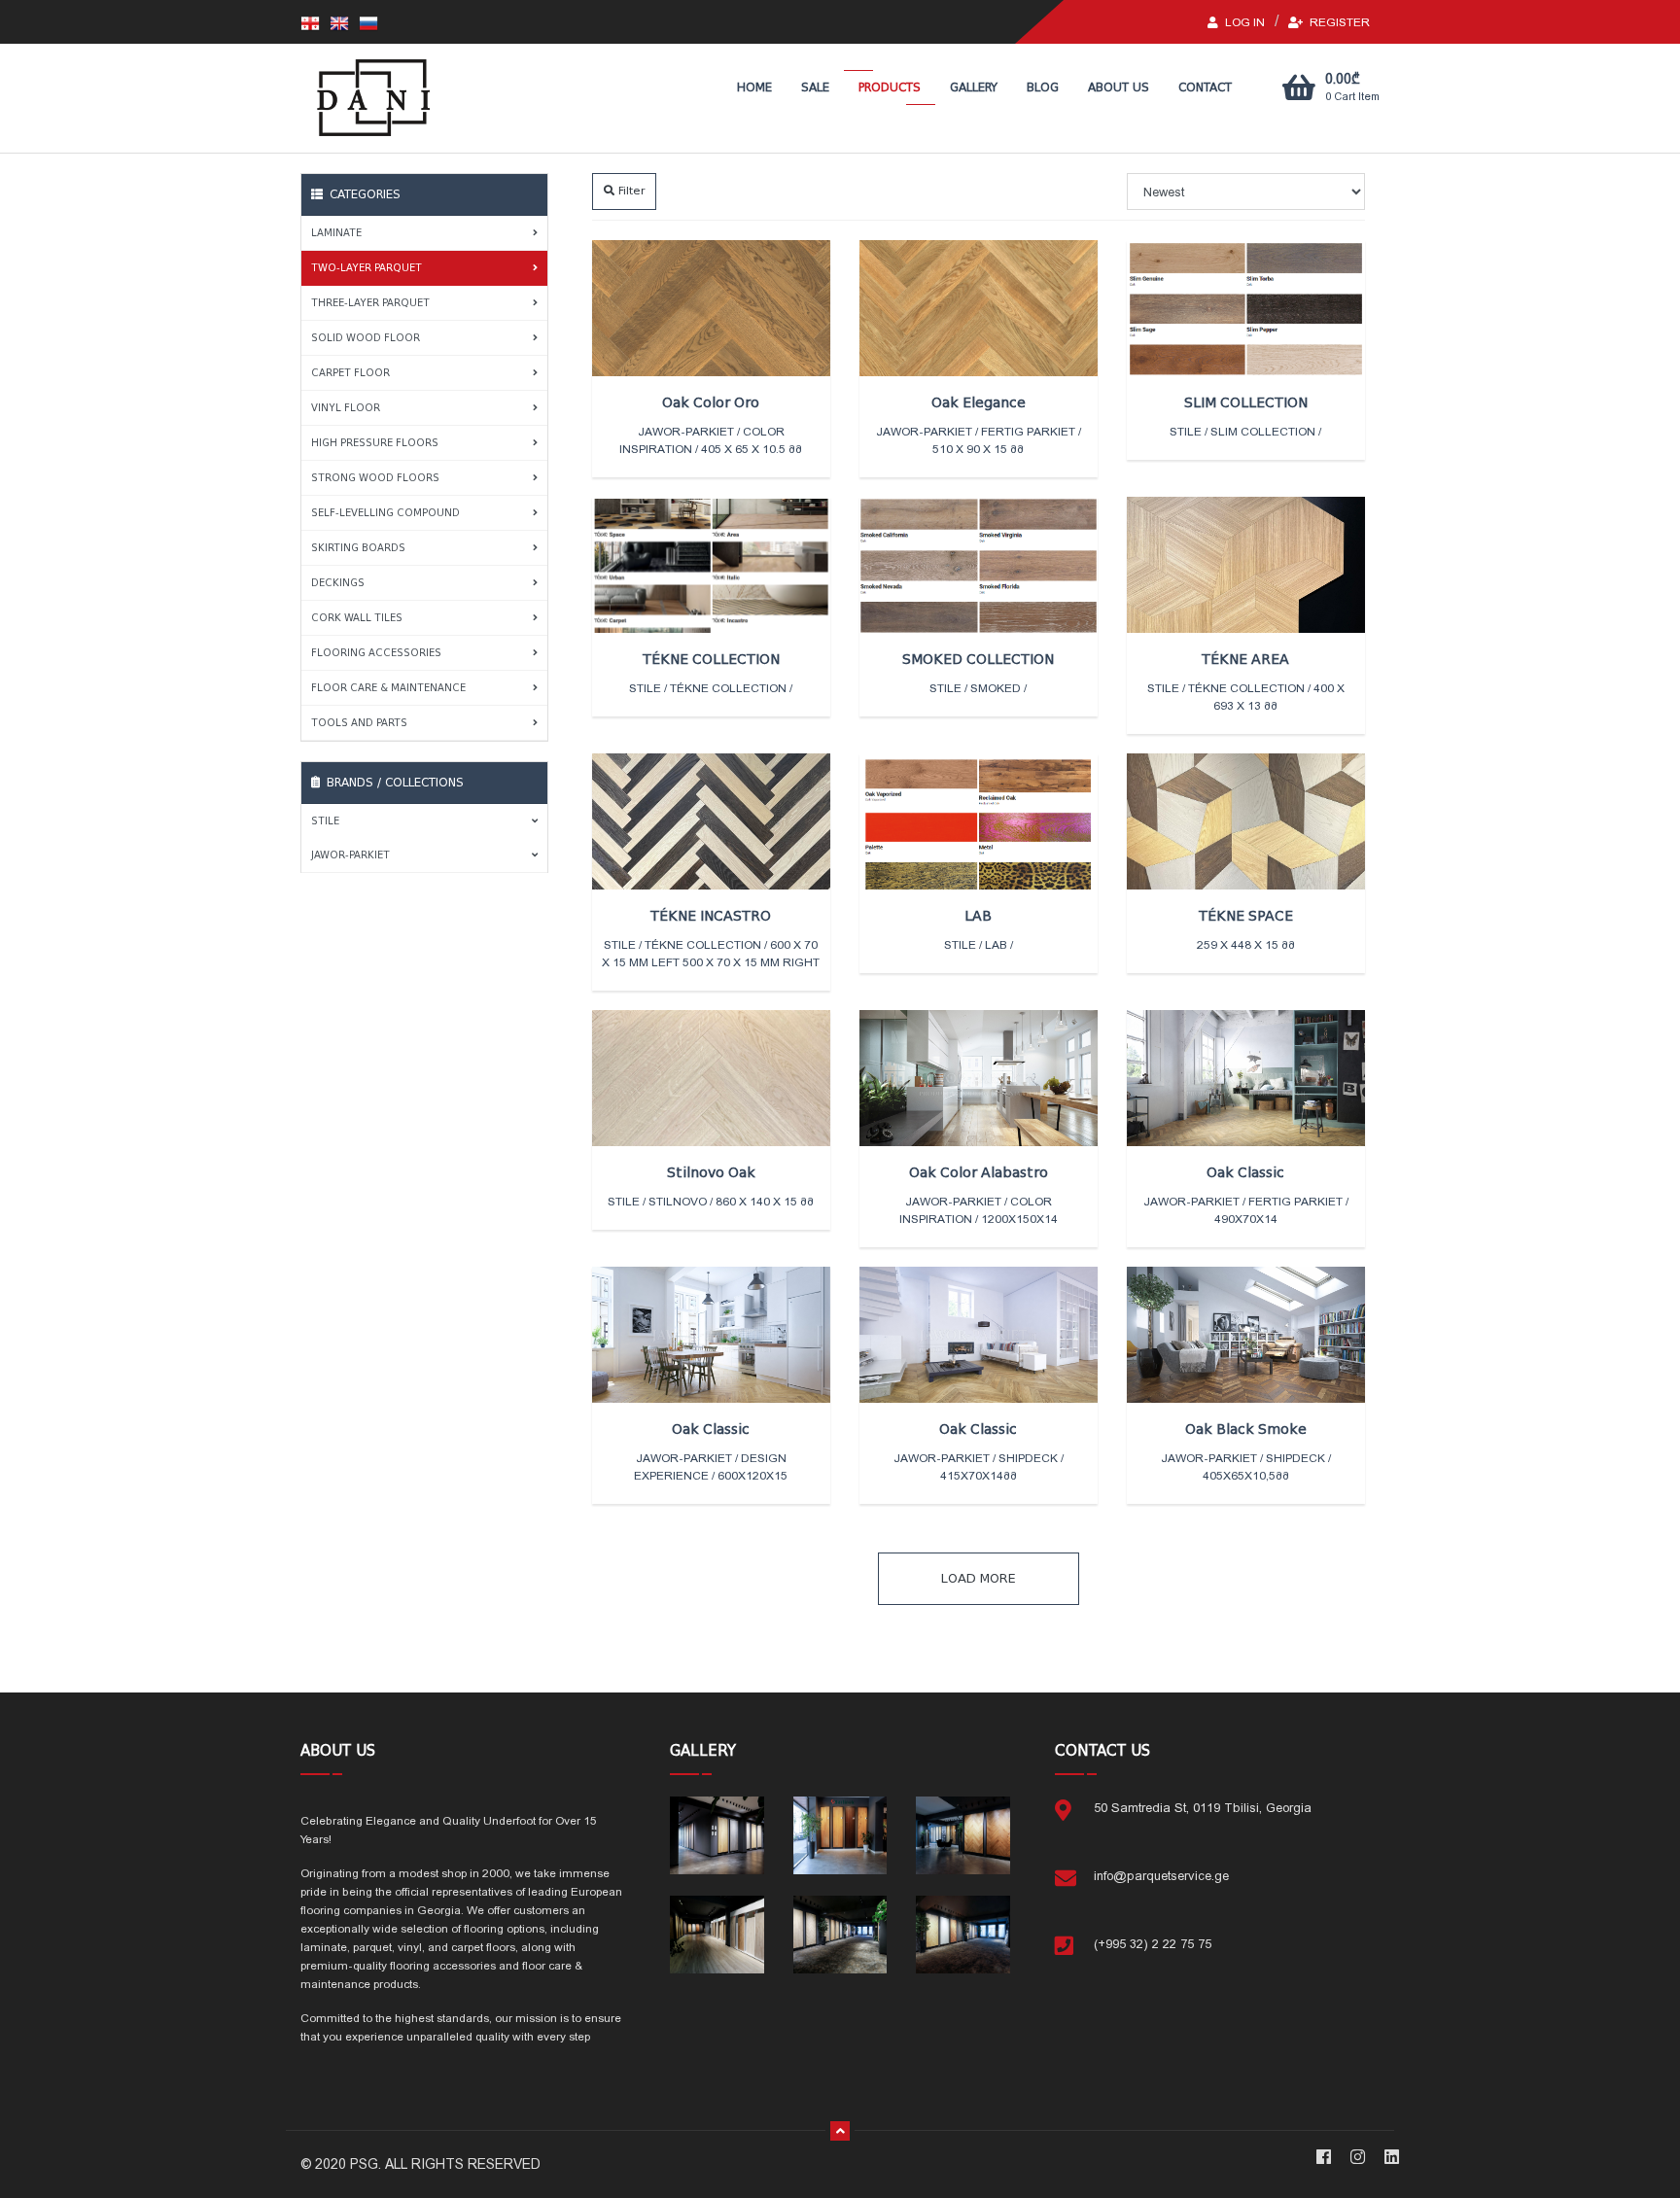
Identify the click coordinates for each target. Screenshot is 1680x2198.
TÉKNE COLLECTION (711, 659)
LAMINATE (336, 233)
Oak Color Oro (711, 402)
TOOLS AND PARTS (359, 723)
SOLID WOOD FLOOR (366, 338)
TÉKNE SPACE (1246, 916)
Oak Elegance (979, 402)
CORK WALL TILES (357, 618)
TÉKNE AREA (1245, 659)
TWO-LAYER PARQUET (367, 268)
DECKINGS (338, 583)
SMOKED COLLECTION (978, 659)
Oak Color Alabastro (979, 1172)
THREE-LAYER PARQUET (370, 303)
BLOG (1043, 87)
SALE (815, 87)
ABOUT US (1119, 87)
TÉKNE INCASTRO (711, 916)
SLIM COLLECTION (1246, 402)
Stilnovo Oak (711, 1172)
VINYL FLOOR (346, 408)
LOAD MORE (979, 1578)
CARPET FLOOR (350, 373)
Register (1338, 22)
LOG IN (1243, 22)
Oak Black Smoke (1246, 1429)
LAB (978, 916)
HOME (754, 87)
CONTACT (1205, 87)
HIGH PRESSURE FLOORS (375, 443)
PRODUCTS (890, 87)
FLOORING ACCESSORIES (376, 653)
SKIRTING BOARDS (358, 548)
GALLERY (974, 87)
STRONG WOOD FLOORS (375, 478)
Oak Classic (1245, 1172)
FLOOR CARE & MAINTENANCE (388, 688)
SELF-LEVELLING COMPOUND (385, 513)
